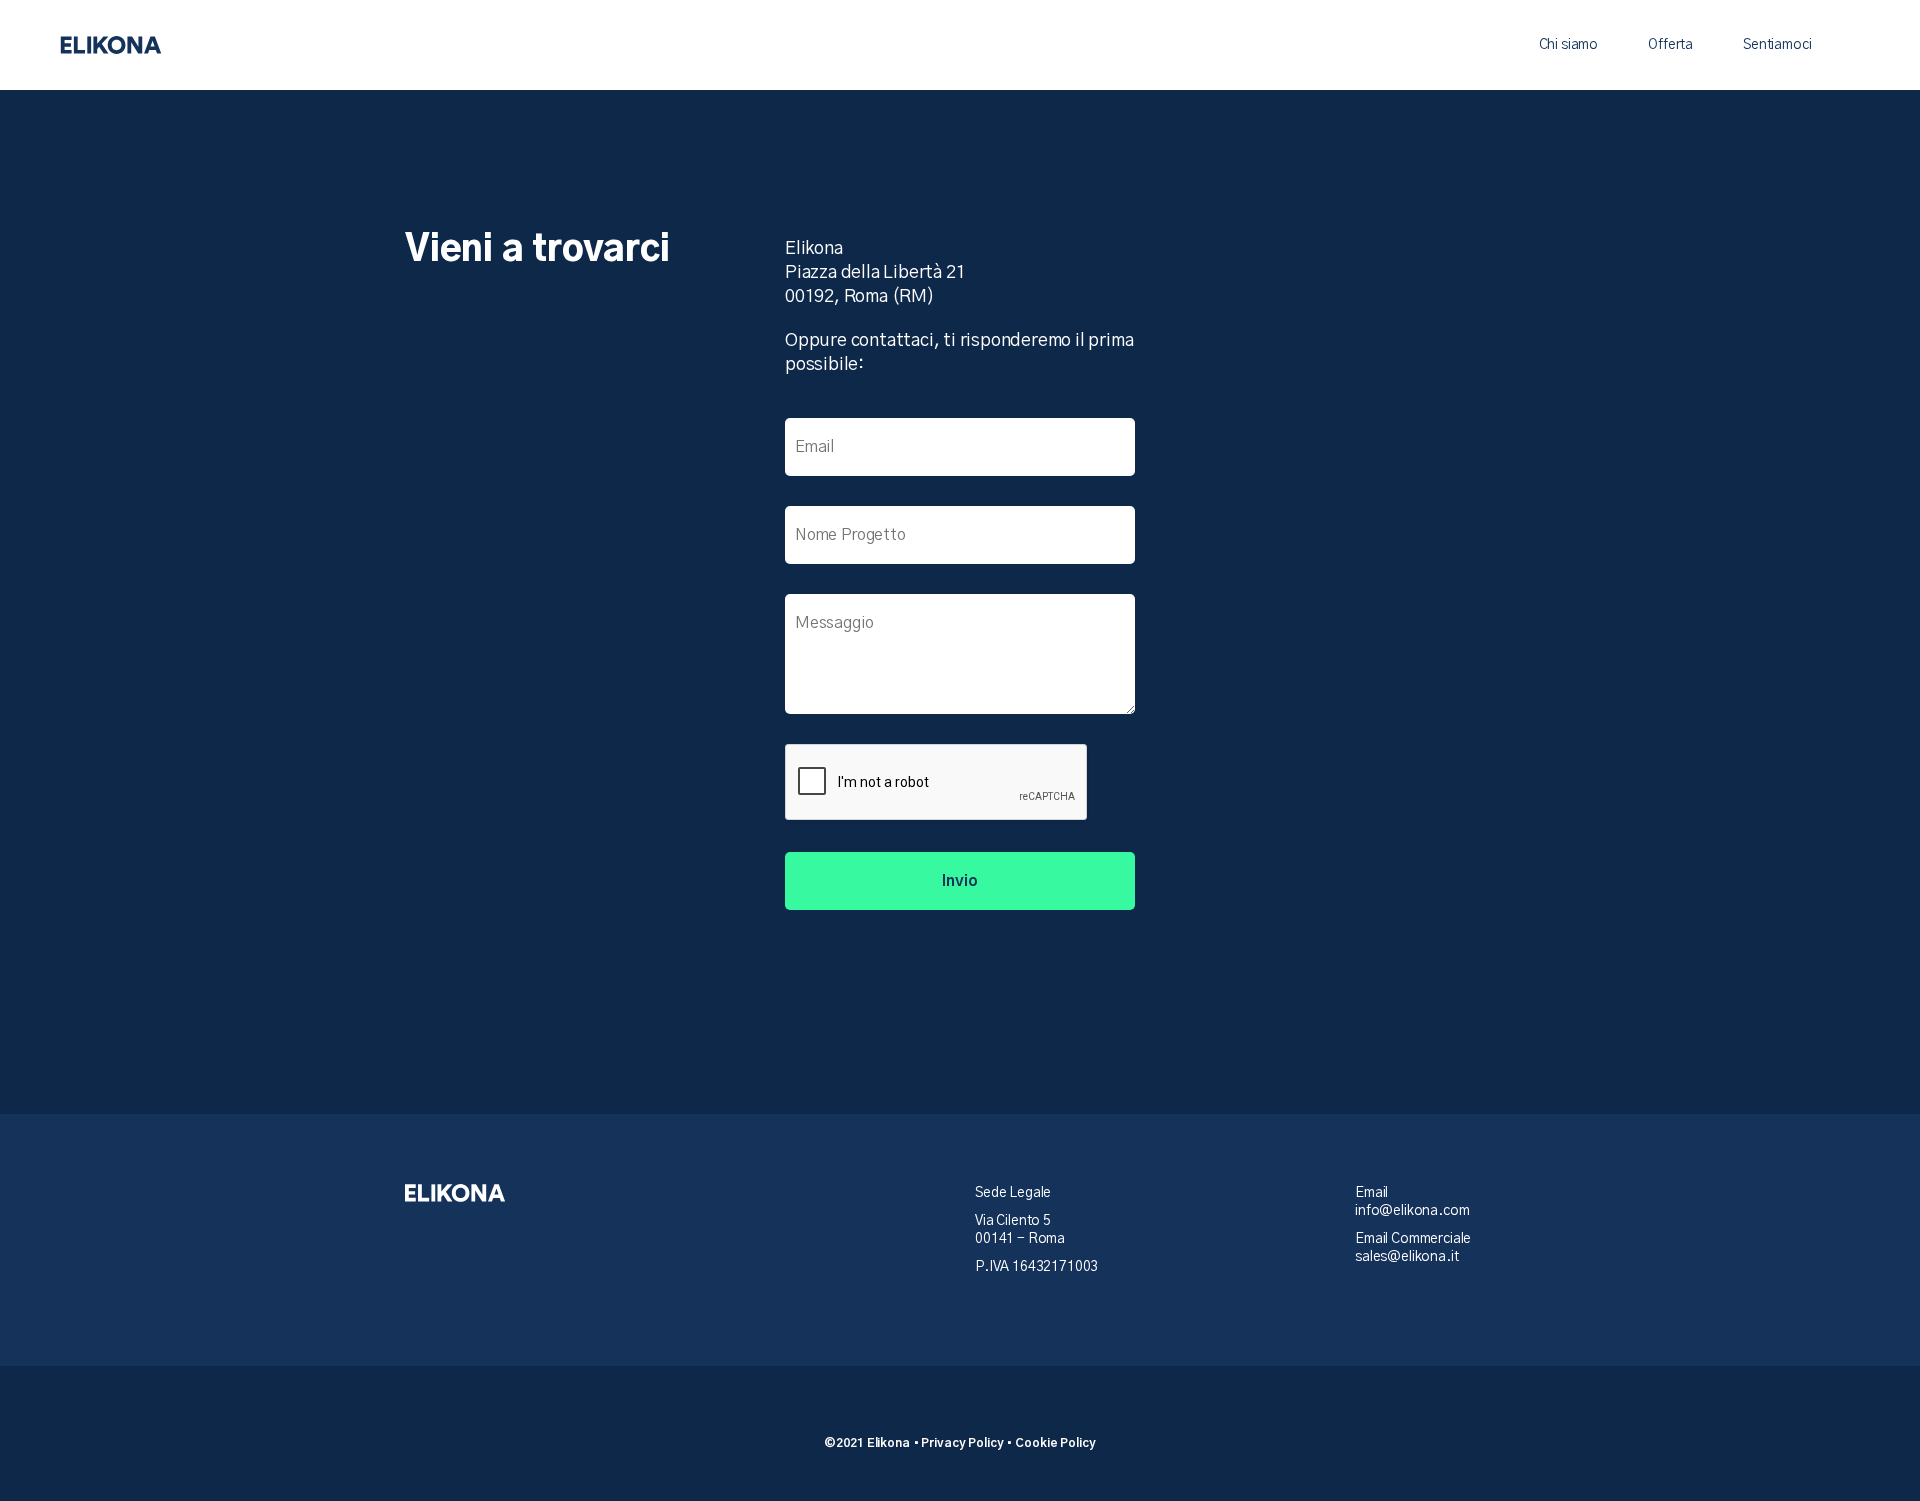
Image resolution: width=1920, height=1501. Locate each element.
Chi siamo (1569, 45)
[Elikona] (111, 45)
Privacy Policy (962, 1443)
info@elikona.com (1412, 1211)
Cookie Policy (1055, 1443)
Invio (959, 881)
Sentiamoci (1777, 45)
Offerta (1670, 45)
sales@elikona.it (1406, 1257)
